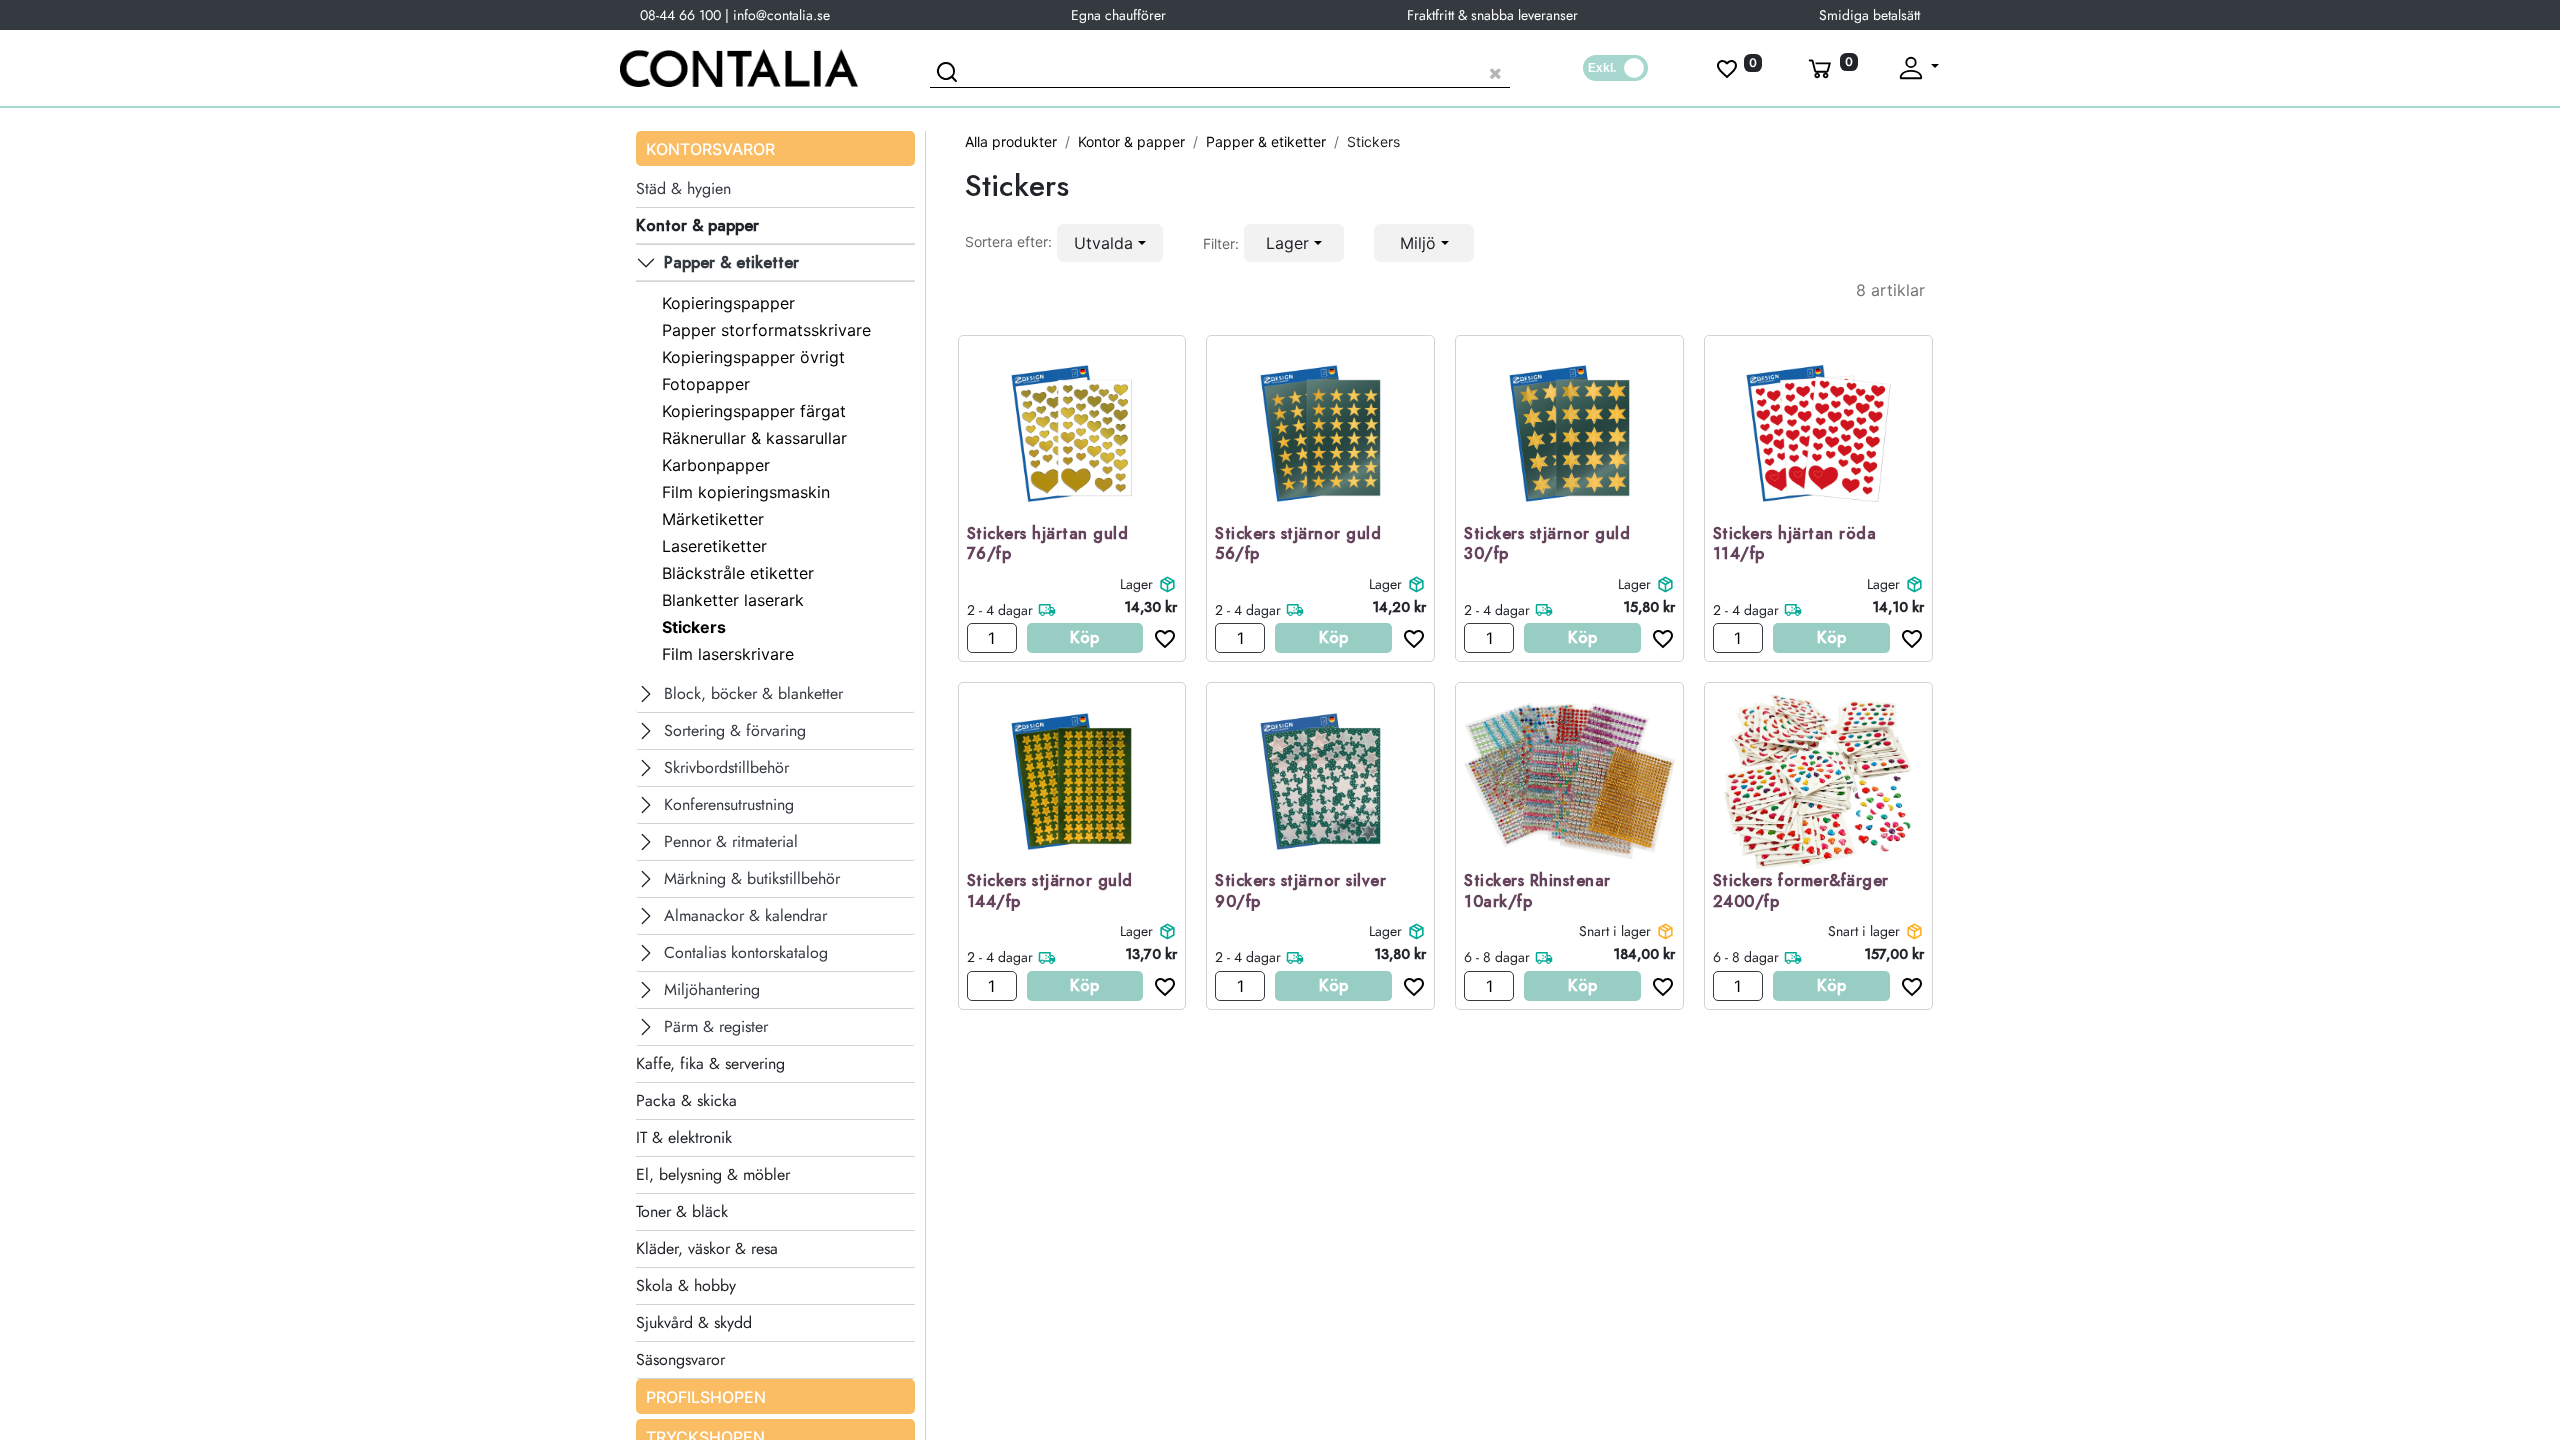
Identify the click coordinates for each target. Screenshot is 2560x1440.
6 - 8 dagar (1497, 957)
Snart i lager (1615, 931)
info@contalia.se (781, 15)
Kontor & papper (1131, 141)
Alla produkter (1011, 141)
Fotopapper (706, 384)
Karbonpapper (716, 465)
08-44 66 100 (680, 15)
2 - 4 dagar (1000, 610)
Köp (1084, 637)
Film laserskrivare (728, 654)
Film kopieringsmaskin (746, 492)
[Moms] (1615, 68)
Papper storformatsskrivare (766, 330)
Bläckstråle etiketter (738, 573)
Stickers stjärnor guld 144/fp (1050, 892)
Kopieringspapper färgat (754, 411)
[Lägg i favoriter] (1160, 638)
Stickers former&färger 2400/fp (1801, 892)
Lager (1136, 584)
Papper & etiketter (1266, 141)
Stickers (694, 627)
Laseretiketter (714, 546)
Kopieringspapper (728, 303)
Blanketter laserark (733, 600)
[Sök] (950, 75)
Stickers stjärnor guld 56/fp (1298, 545)
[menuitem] (775, 1396)
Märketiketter (713, 519)
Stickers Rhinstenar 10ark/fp (1537, 892)
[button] (1110, 243)
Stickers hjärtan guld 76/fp (1048, 545)
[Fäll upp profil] (1917, 68)
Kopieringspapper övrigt (753, 357)
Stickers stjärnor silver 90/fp (1300, 892)
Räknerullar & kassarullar (754, 438)
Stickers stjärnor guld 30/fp (1547, 545)
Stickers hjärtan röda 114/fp (1795, 545)
